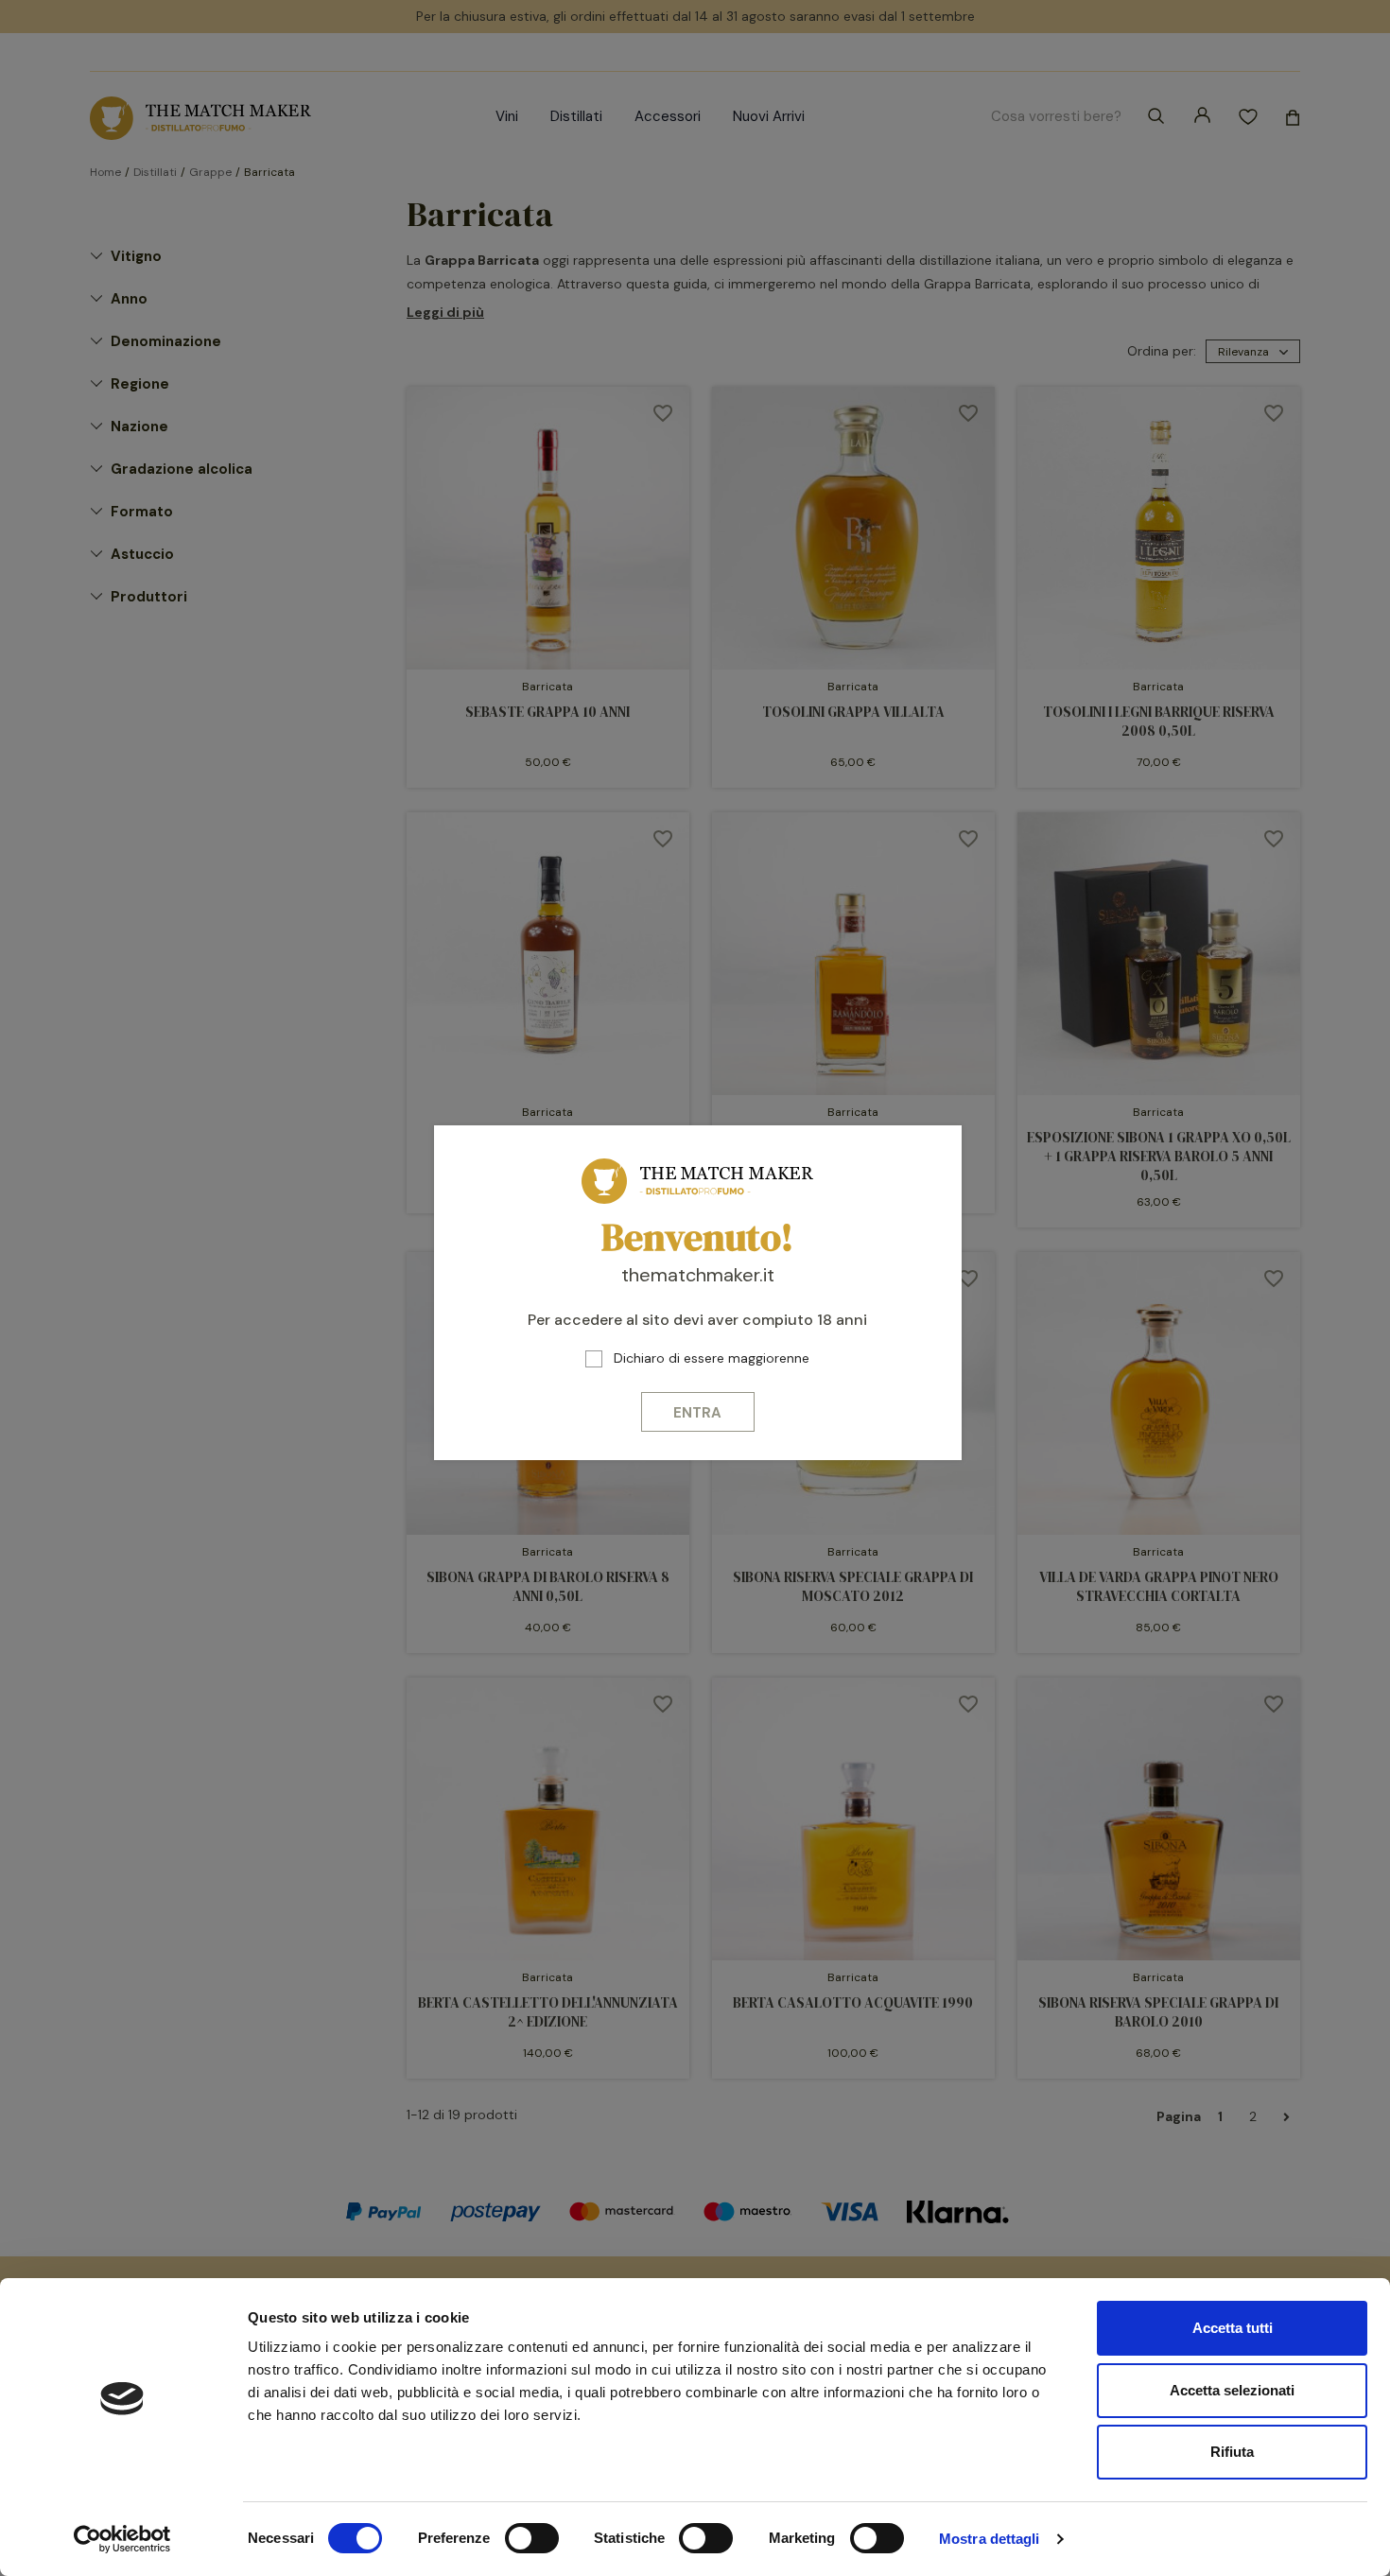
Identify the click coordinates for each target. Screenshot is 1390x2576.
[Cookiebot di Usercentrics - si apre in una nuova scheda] (122, 2539)
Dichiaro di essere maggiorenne (712, 1358)
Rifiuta (1232, 2452)
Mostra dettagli (990, 2539)
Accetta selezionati (1232, 2390)
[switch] (532, 2538)
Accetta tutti (1233, 2328)
